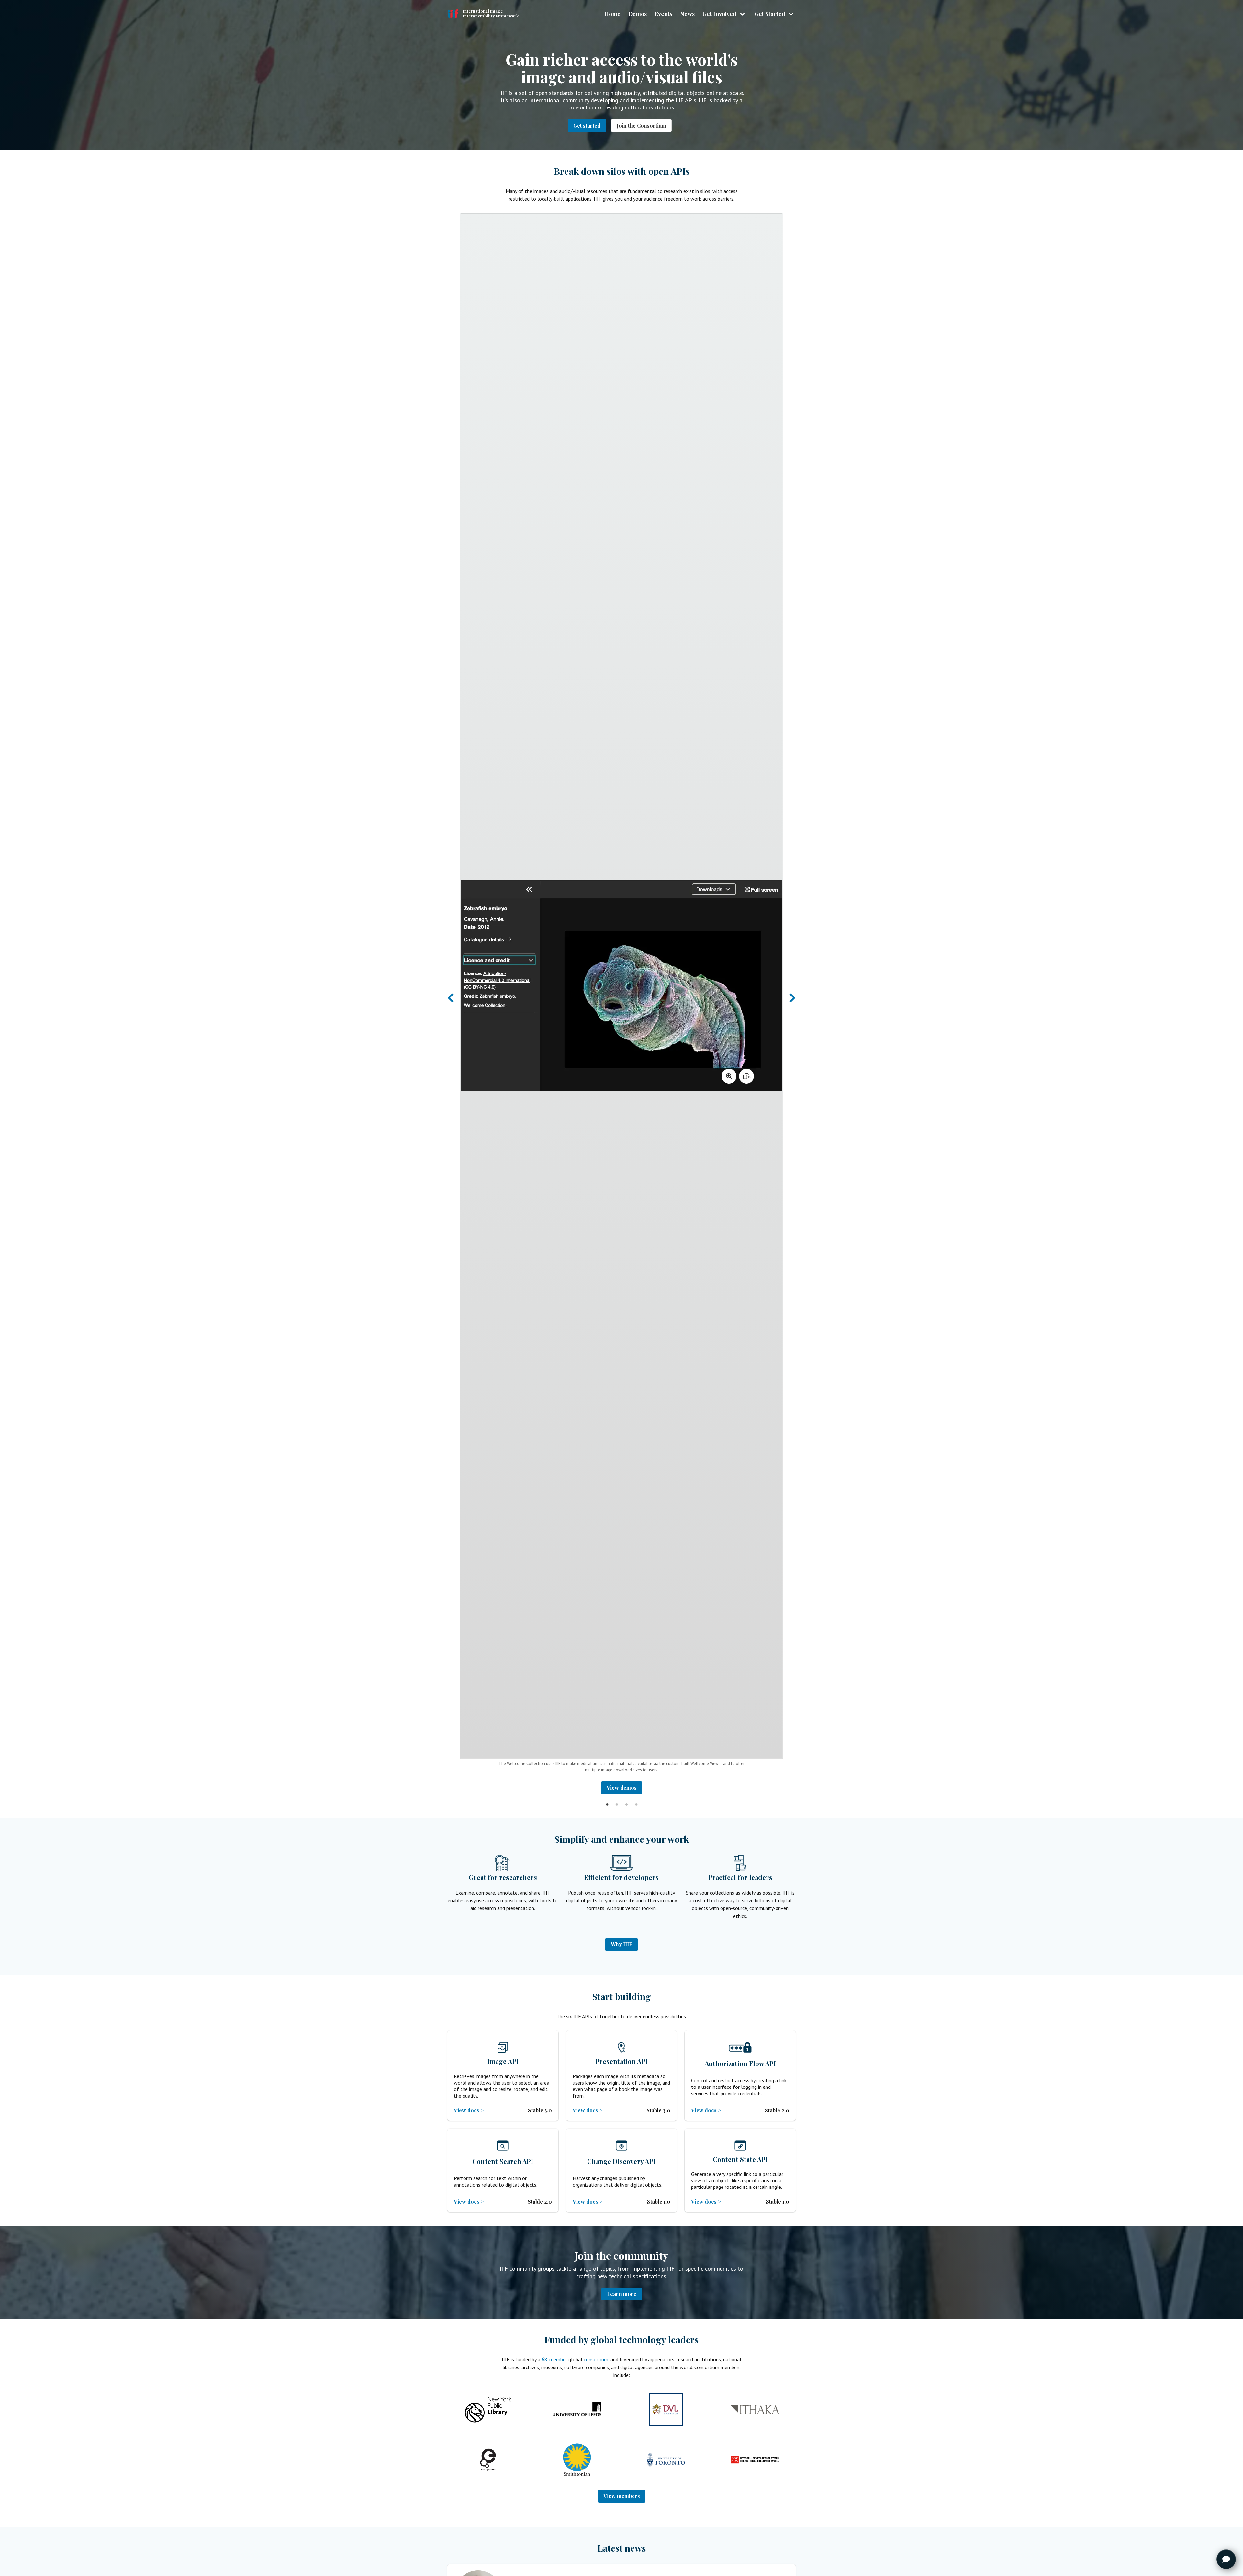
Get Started (770, 13)
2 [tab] (617, 1799)
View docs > (469, 2110)
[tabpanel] (621, 1004)
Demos (638, 13)
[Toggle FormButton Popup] (1226, 2559)
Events (663, 13)
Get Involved (719, 13)
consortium (596, 2359)
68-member (554, 2359)
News (687, 13)
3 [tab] (626, 1799)
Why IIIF (621, 1944)
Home (612, 13)
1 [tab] (607, 1799)
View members (622, 2496)
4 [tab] (636, 1799)
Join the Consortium (641, 125)
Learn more (622, 2294)
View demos (622, 1788)
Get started (587, 125)
